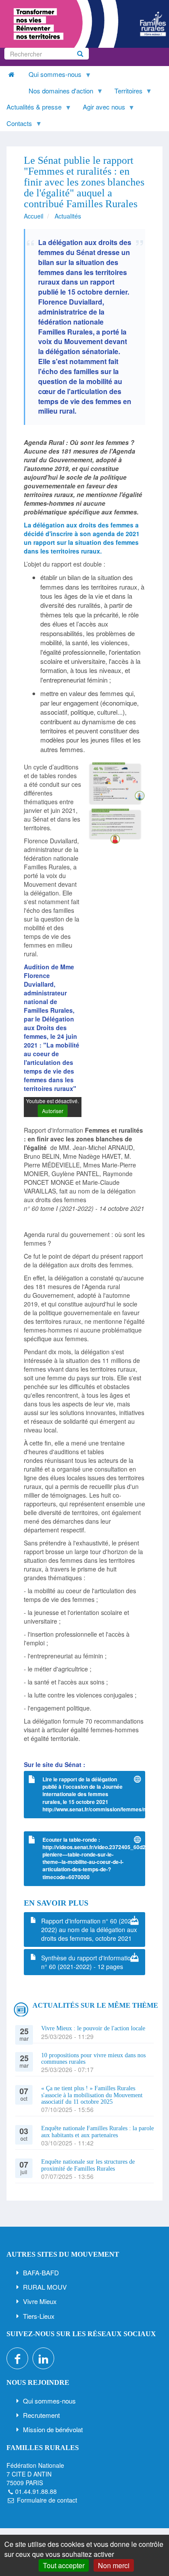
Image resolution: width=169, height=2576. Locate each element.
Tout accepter (64, 2565)
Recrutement (41, 2415)
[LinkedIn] (43, 2358)
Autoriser (53, 1111)
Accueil (34, 216)
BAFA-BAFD (41, 2273)
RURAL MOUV (45, 2287)
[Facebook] (17, 2358)
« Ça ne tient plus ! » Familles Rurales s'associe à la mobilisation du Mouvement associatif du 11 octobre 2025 (92, 2095)
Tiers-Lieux (39, 2316)
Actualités (68, 216)
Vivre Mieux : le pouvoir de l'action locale (93, 2028)
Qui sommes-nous (49, 2401)
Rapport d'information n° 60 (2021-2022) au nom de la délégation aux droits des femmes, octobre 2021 (89, 1930)
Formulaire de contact (47, 2500)
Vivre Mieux (40, 2301)
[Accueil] (84, 24)
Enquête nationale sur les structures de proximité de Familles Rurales (88, 2165)
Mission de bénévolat (53, 2429)
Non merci (114, 2565)
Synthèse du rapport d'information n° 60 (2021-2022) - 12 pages (88, 1962)
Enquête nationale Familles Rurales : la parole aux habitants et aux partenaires (97, 2132)
